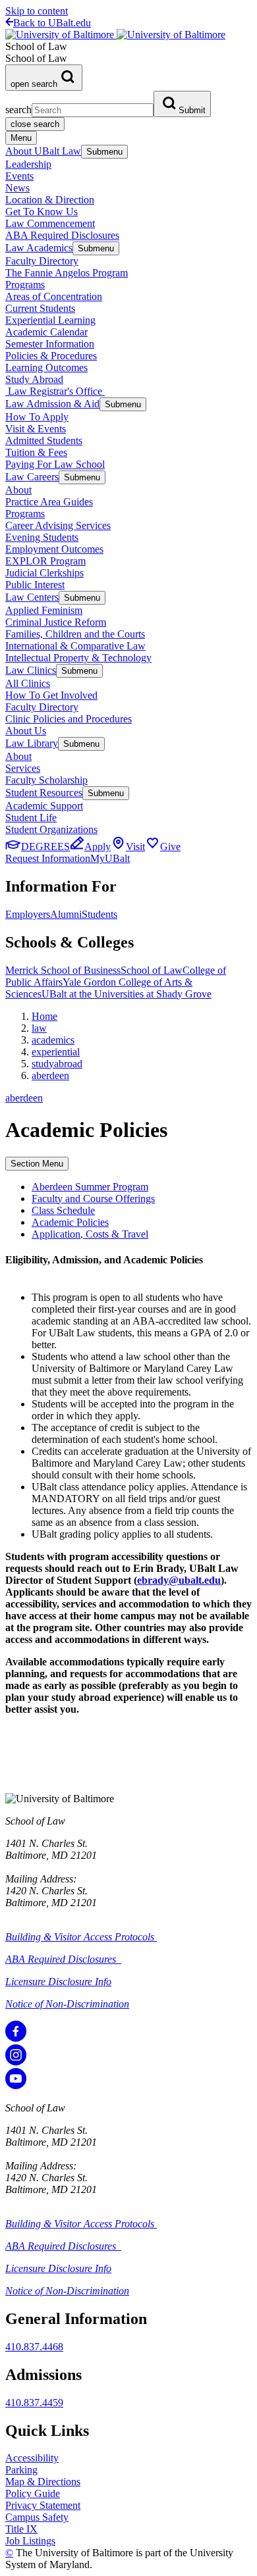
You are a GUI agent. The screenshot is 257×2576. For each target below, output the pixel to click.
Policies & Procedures (51, 356)
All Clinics (28, 683)
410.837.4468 (34, 2347)
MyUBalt (110, 858)
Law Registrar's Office (55, 391)
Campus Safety (37, 2517)
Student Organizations (51, 829)
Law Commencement (50, 223)
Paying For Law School (55, 464)
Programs (25, 285)
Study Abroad (34, 379)
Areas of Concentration (54, 296)
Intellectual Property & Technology (78, 658)
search (18, 110)
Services (23, 768)
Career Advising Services (58, 525)
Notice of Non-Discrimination (67, 2004)
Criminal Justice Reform (56, 622)
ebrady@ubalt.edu (179, 1580)
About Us (26, 731)
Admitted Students (44, 441)
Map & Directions (43, 2482)
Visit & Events (36, 429)
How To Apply (37, 417)
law (39, 1028)
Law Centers (32, 597)
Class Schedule (63, 1210)
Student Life (31, 818)
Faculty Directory (42, 261)
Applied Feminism (44, 610)
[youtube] (16, 2085)
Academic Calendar (46, 332)
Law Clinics (31, 670)
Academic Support (44, 806)
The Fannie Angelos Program (67, 273)
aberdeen (50, 1075)
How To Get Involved (51, 695)
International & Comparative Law (75, 646)
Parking (21, 2470)
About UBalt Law (43, 151)
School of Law (152, 970)
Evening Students (42, 537)
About (18, 490)
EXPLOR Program (45, 561)
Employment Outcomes (54, 549)
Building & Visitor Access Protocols (81, 1937)
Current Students (40, 308)
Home (44, 1016)
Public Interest (35, 585)
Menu (21, 138)
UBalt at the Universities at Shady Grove (127, 994)
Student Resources (44, 793)
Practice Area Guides (49, 502)
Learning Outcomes (46, 367)
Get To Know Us (42, 212)
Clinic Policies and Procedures (69, 719)
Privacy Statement (43, 2505)
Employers (28, 914)
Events (19, 176)
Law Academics (39, 248)
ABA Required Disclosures (62, 235)
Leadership (28, 164)
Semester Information (50, 344)
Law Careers (32, 477)
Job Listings (30, 2541)
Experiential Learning (50, 320)
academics (53, 1040)
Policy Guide (33, 2493)
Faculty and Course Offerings (93, 1199)
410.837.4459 (34, 2403)
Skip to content (37, 11)
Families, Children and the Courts (75, 634)
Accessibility (32, 2458)
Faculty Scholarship (46, 780)
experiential (56, 1052)
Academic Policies (70, 1222)
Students (100, 914)
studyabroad (57, 1064)
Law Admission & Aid (52, 404)
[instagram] (16, 2062)
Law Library (32, 743)
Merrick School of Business (63, 970)
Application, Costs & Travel (90, 1234)
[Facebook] (16, 2038)
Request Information (48, 858)
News (17, 188)
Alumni (66, 914)
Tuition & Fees (36, 452)
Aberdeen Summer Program (90, 1187)
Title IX (21, 2529)
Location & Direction (50, 200)
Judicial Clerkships (44, 573)
